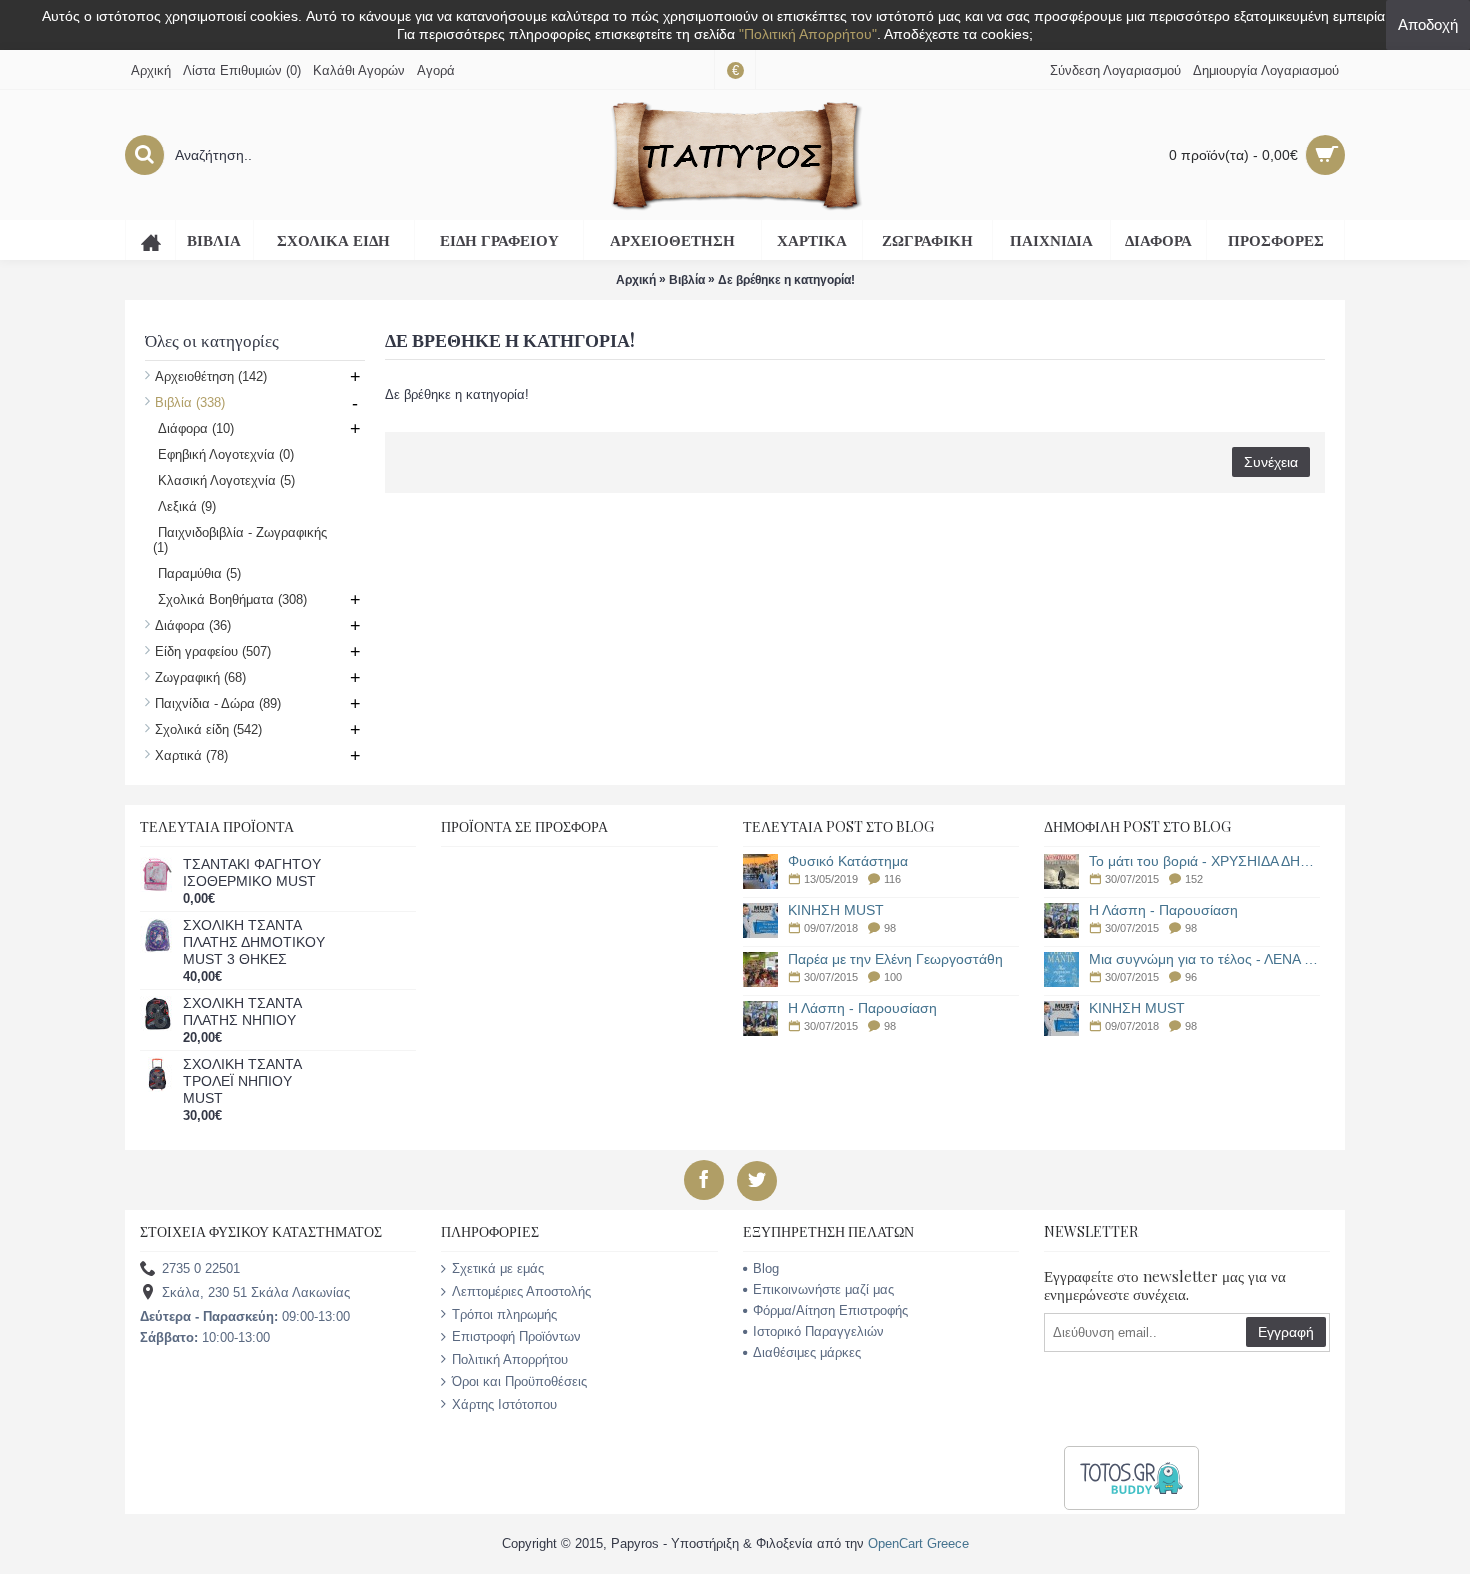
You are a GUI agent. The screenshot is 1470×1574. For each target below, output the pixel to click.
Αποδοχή (1428, 24)
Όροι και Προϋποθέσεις (519, 1381)
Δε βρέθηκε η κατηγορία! (786, 280)
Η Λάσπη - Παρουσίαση (862, 1008)
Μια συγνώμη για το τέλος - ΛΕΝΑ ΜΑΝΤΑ (1204, 959)
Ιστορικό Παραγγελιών (818, 1331)
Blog (766, 1268)
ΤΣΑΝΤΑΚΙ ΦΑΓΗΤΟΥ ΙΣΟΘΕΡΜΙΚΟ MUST (252, 872)
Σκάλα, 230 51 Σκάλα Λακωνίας (256, 1293)
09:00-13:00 (245, 1316)
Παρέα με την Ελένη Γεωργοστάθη (895, 959)
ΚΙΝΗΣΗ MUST (836, 910)
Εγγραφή (1286, 1332)
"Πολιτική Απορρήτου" (808, 34)
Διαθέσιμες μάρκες (807, 1352)
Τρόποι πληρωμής (504, 1314)
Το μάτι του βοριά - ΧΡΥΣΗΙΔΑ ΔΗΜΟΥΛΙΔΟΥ (1204, 861)
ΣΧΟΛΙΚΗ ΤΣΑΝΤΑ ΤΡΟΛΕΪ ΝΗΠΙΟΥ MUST (242, 1081)
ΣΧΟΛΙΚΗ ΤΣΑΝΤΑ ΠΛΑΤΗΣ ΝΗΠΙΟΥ (242, 1011)
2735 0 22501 (201, 1269)
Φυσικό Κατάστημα (848, 861)
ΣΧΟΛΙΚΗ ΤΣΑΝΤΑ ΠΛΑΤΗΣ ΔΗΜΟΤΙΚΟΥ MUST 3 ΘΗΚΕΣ (254, 942)
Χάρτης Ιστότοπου (504, 1404)
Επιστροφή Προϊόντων (516, 1336)
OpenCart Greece (918, 1543)
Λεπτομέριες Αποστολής (521, 1291)
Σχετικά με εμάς (498, 1268)
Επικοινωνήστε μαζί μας (823, 1289)
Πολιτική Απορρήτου (510, 1359)
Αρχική (636, 280)
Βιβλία (687, 280)
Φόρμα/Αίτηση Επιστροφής (830, 1310)
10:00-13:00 (205, 1337)
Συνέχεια (1271, 462)
